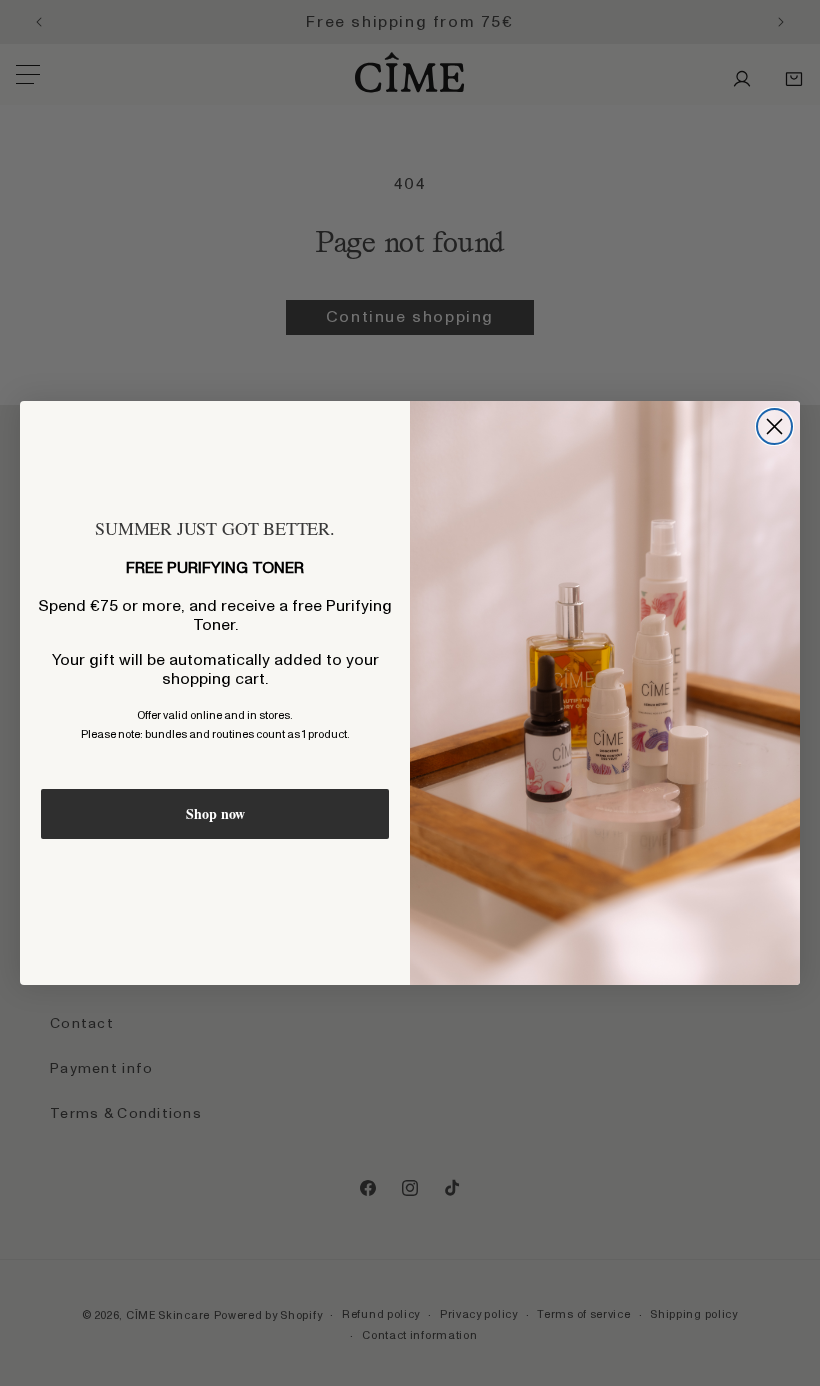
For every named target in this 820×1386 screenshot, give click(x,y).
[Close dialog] (774, 426)
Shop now (215, 813)
